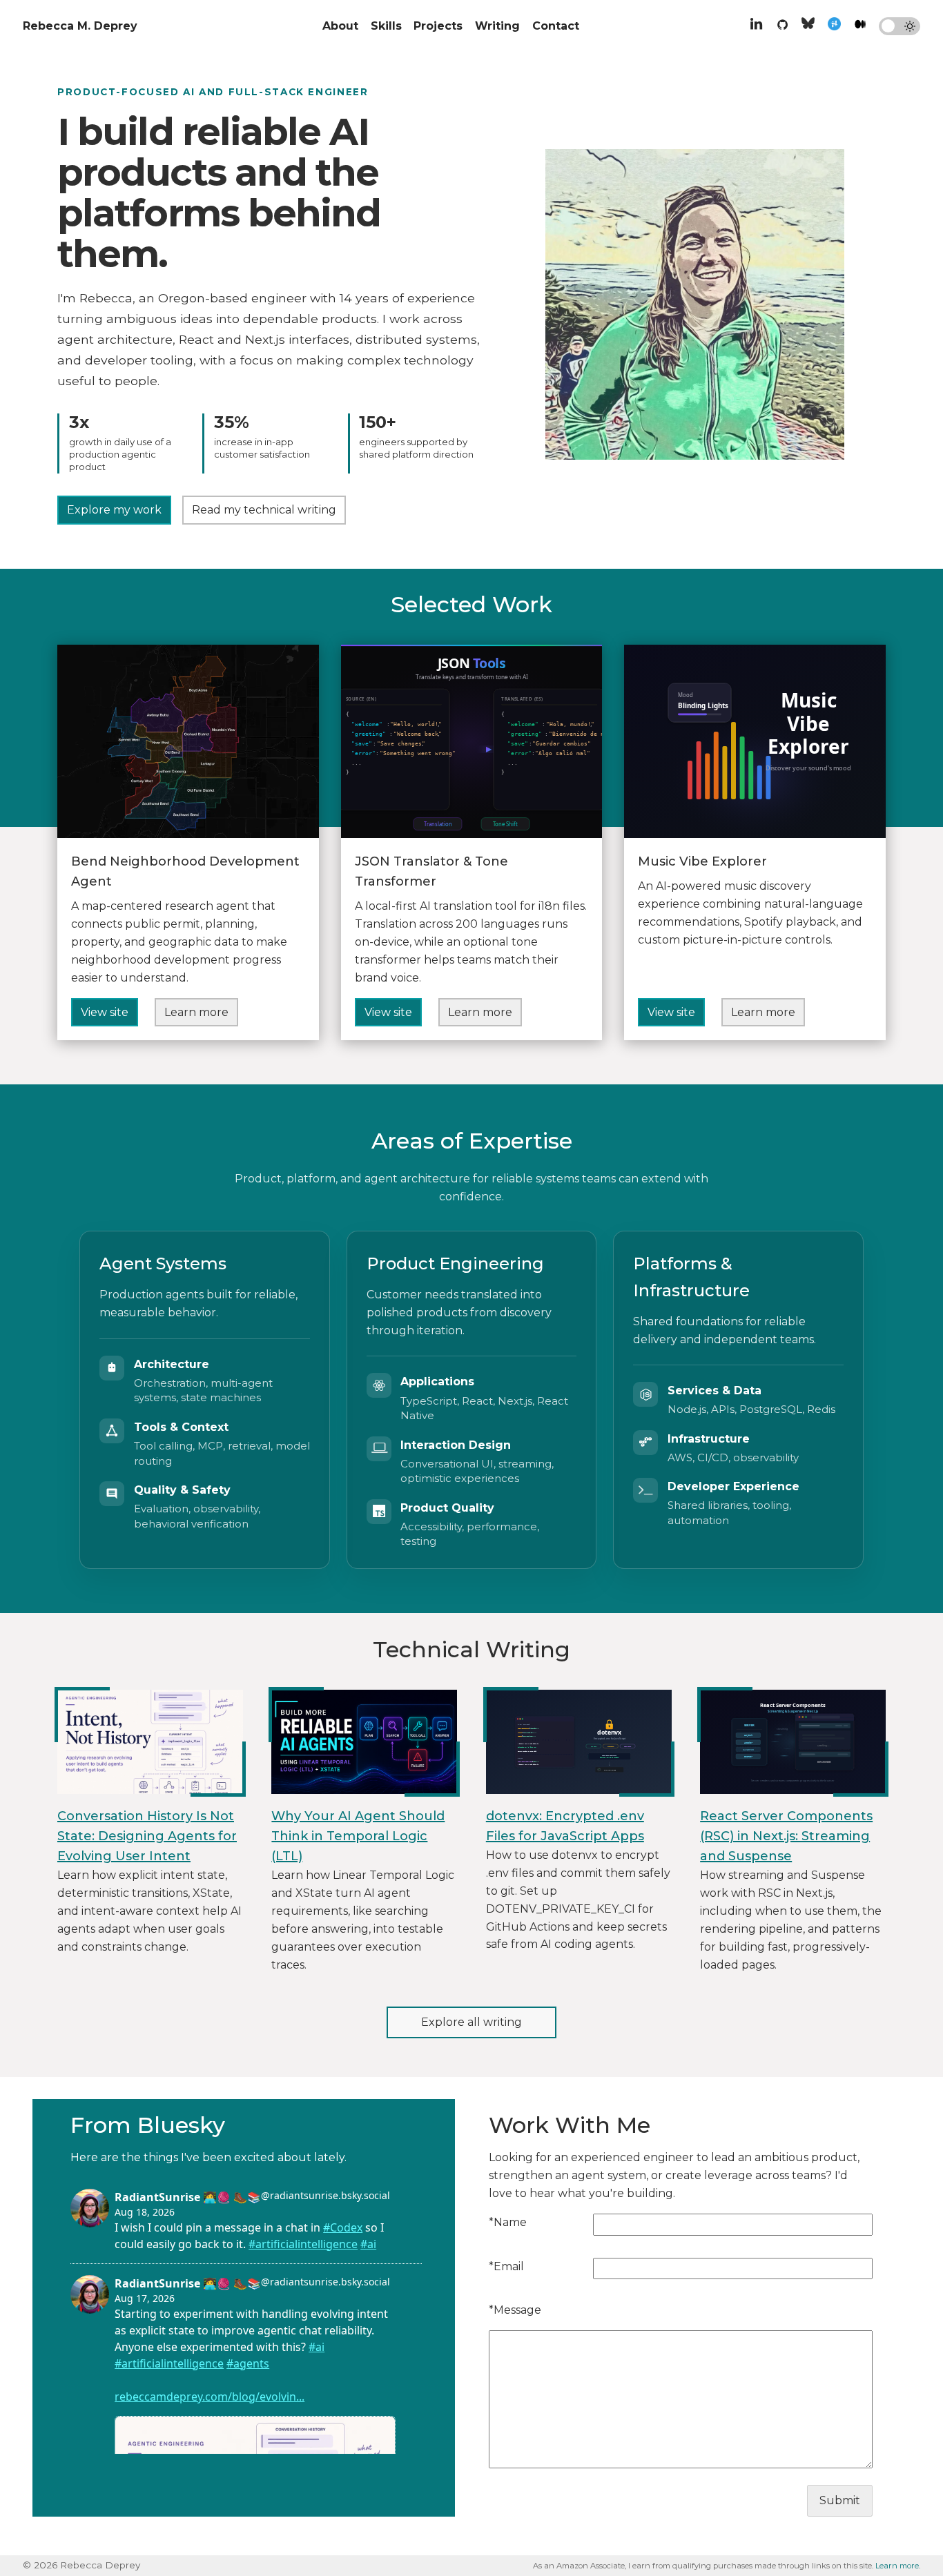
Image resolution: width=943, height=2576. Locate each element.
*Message (515, 2310)
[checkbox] (900, 26)
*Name (508, 2222)
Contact (556, 26)
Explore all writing (471, 2022)
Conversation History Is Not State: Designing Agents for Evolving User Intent (147, 1836)
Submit (840, 2500)
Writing (497, 26)
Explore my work (114, 510)
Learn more (196, 1012)
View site (105, 1012)
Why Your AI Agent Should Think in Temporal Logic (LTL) (358, 1836)
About (340, 26)
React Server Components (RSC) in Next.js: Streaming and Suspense (786, 1836)
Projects (438, 26)
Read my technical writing (264, 510)
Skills (386, 26)
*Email (506, 2266)
